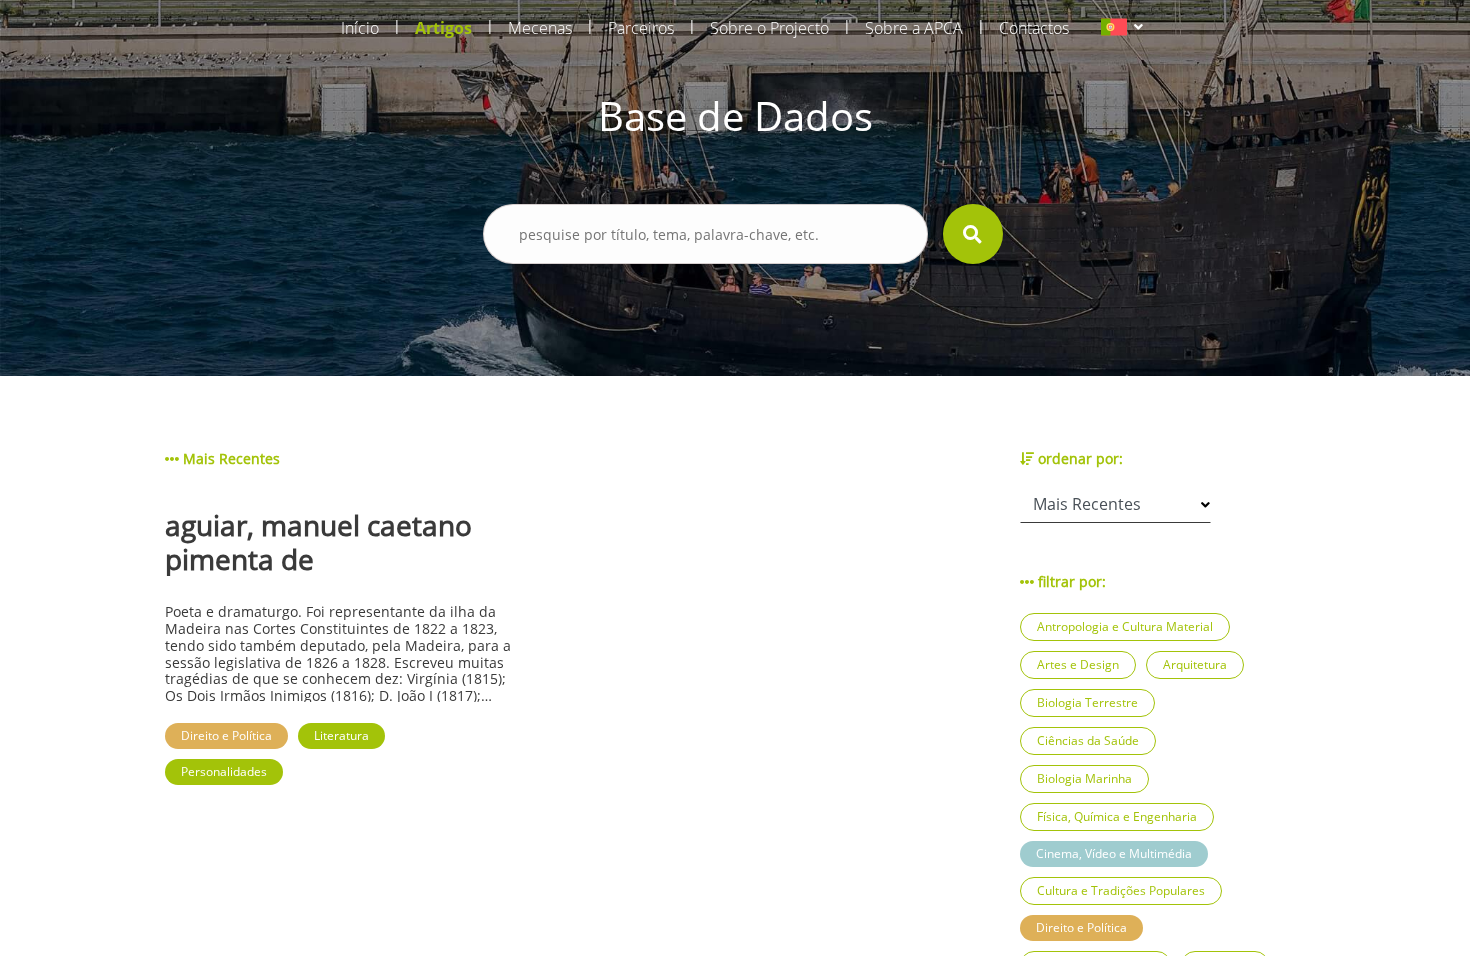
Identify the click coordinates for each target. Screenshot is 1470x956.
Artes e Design (1078, 664)
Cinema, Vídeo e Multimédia (1114, 853)
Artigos (443, 28)
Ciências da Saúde (1088, 740)
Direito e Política (1081, 927)
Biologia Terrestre (1087, 702)
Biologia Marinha (1084, 778)
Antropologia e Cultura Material (1125, 626)
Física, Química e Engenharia (1117, 816)
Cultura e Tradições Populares (1121, 890)
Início (360, 28)
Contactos (1034, 28)
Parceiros (641, 28)
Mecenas (540, 28)
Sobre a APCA (914, 28)
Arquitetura (1195, 664)
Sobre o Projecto (769, 28)
